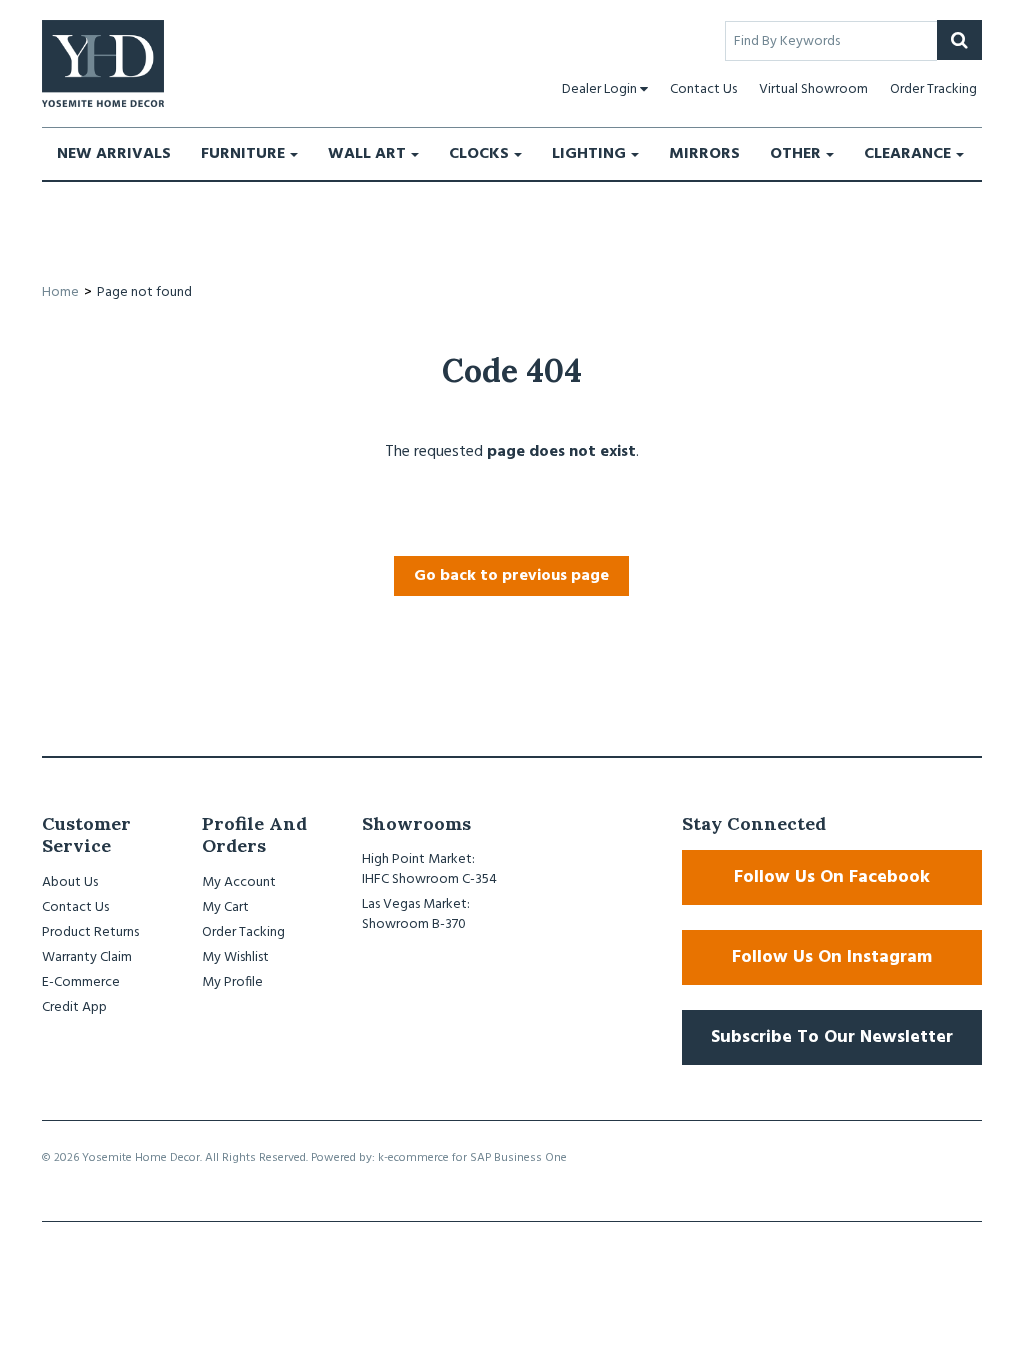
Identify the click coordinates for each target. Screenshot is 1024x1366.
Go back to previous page (511, 576)
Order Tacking (243, 932)
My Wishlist (235, 957)
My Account (239, 882)
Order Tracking (933, 89)
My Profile (232, 982)
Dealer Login (599, 89)
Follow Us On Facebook (832, 877)
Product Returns (90, 932)
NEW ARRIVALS (114, 154)
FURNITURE (243, 154)
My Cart (225, 907)
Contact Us (703, 89)
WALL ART (367, 154)
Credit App (74, 1007)
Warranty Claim (87, 957)
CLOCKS (479, 154)
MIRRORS (704, 154)
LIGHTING (589, 154)
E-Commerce (81, 982)
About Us (70, 882)
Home (60, 292)
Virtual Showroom (813, 89)
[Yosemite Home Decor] (103, 63)
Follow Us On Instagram (832, 957)
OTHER (795, 154)
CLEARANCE (907, 154)
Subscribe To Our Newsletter (832, 1037)
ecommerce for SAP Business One (477, 1158)
